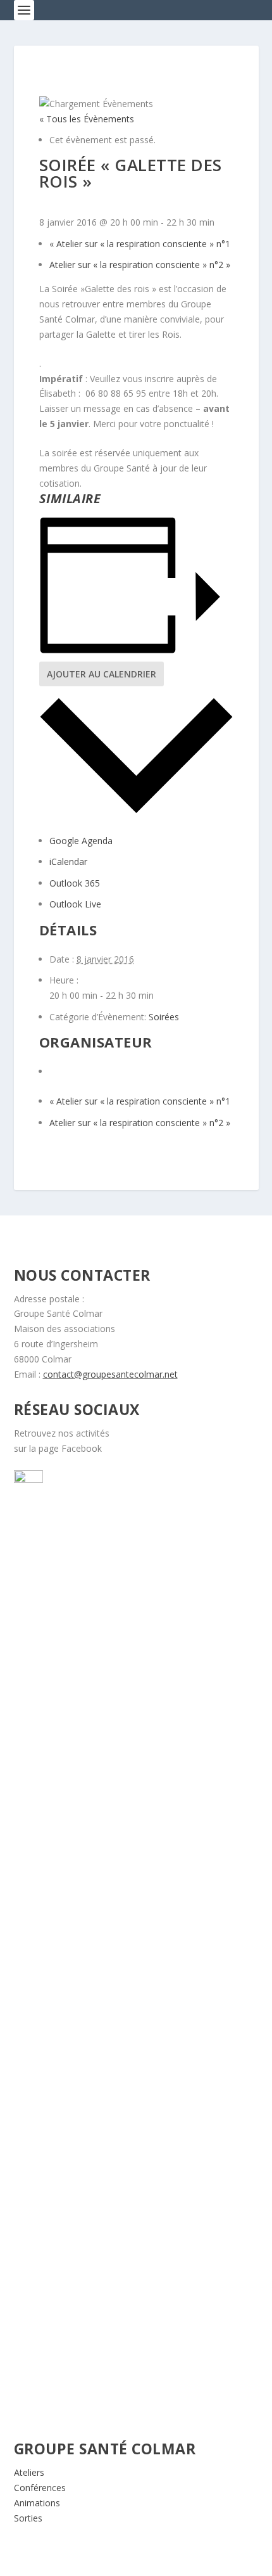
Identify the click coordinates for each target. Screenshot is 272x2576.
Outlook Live (75, 904)
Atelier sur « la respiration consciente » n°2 (140, 265)
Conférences (40, 2488)
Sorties (28, 2518)
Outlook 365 (75, 883)
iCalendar (68, 862)
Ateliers (29, 2472)
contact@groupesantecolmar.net (110, 1374)
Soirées (164, 1017)
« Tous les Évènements (87, 119)
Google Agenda (81, 841)
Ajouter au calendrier (102, 674)
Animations (37, 2503)
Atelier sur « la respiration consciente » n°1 (140, 244)
